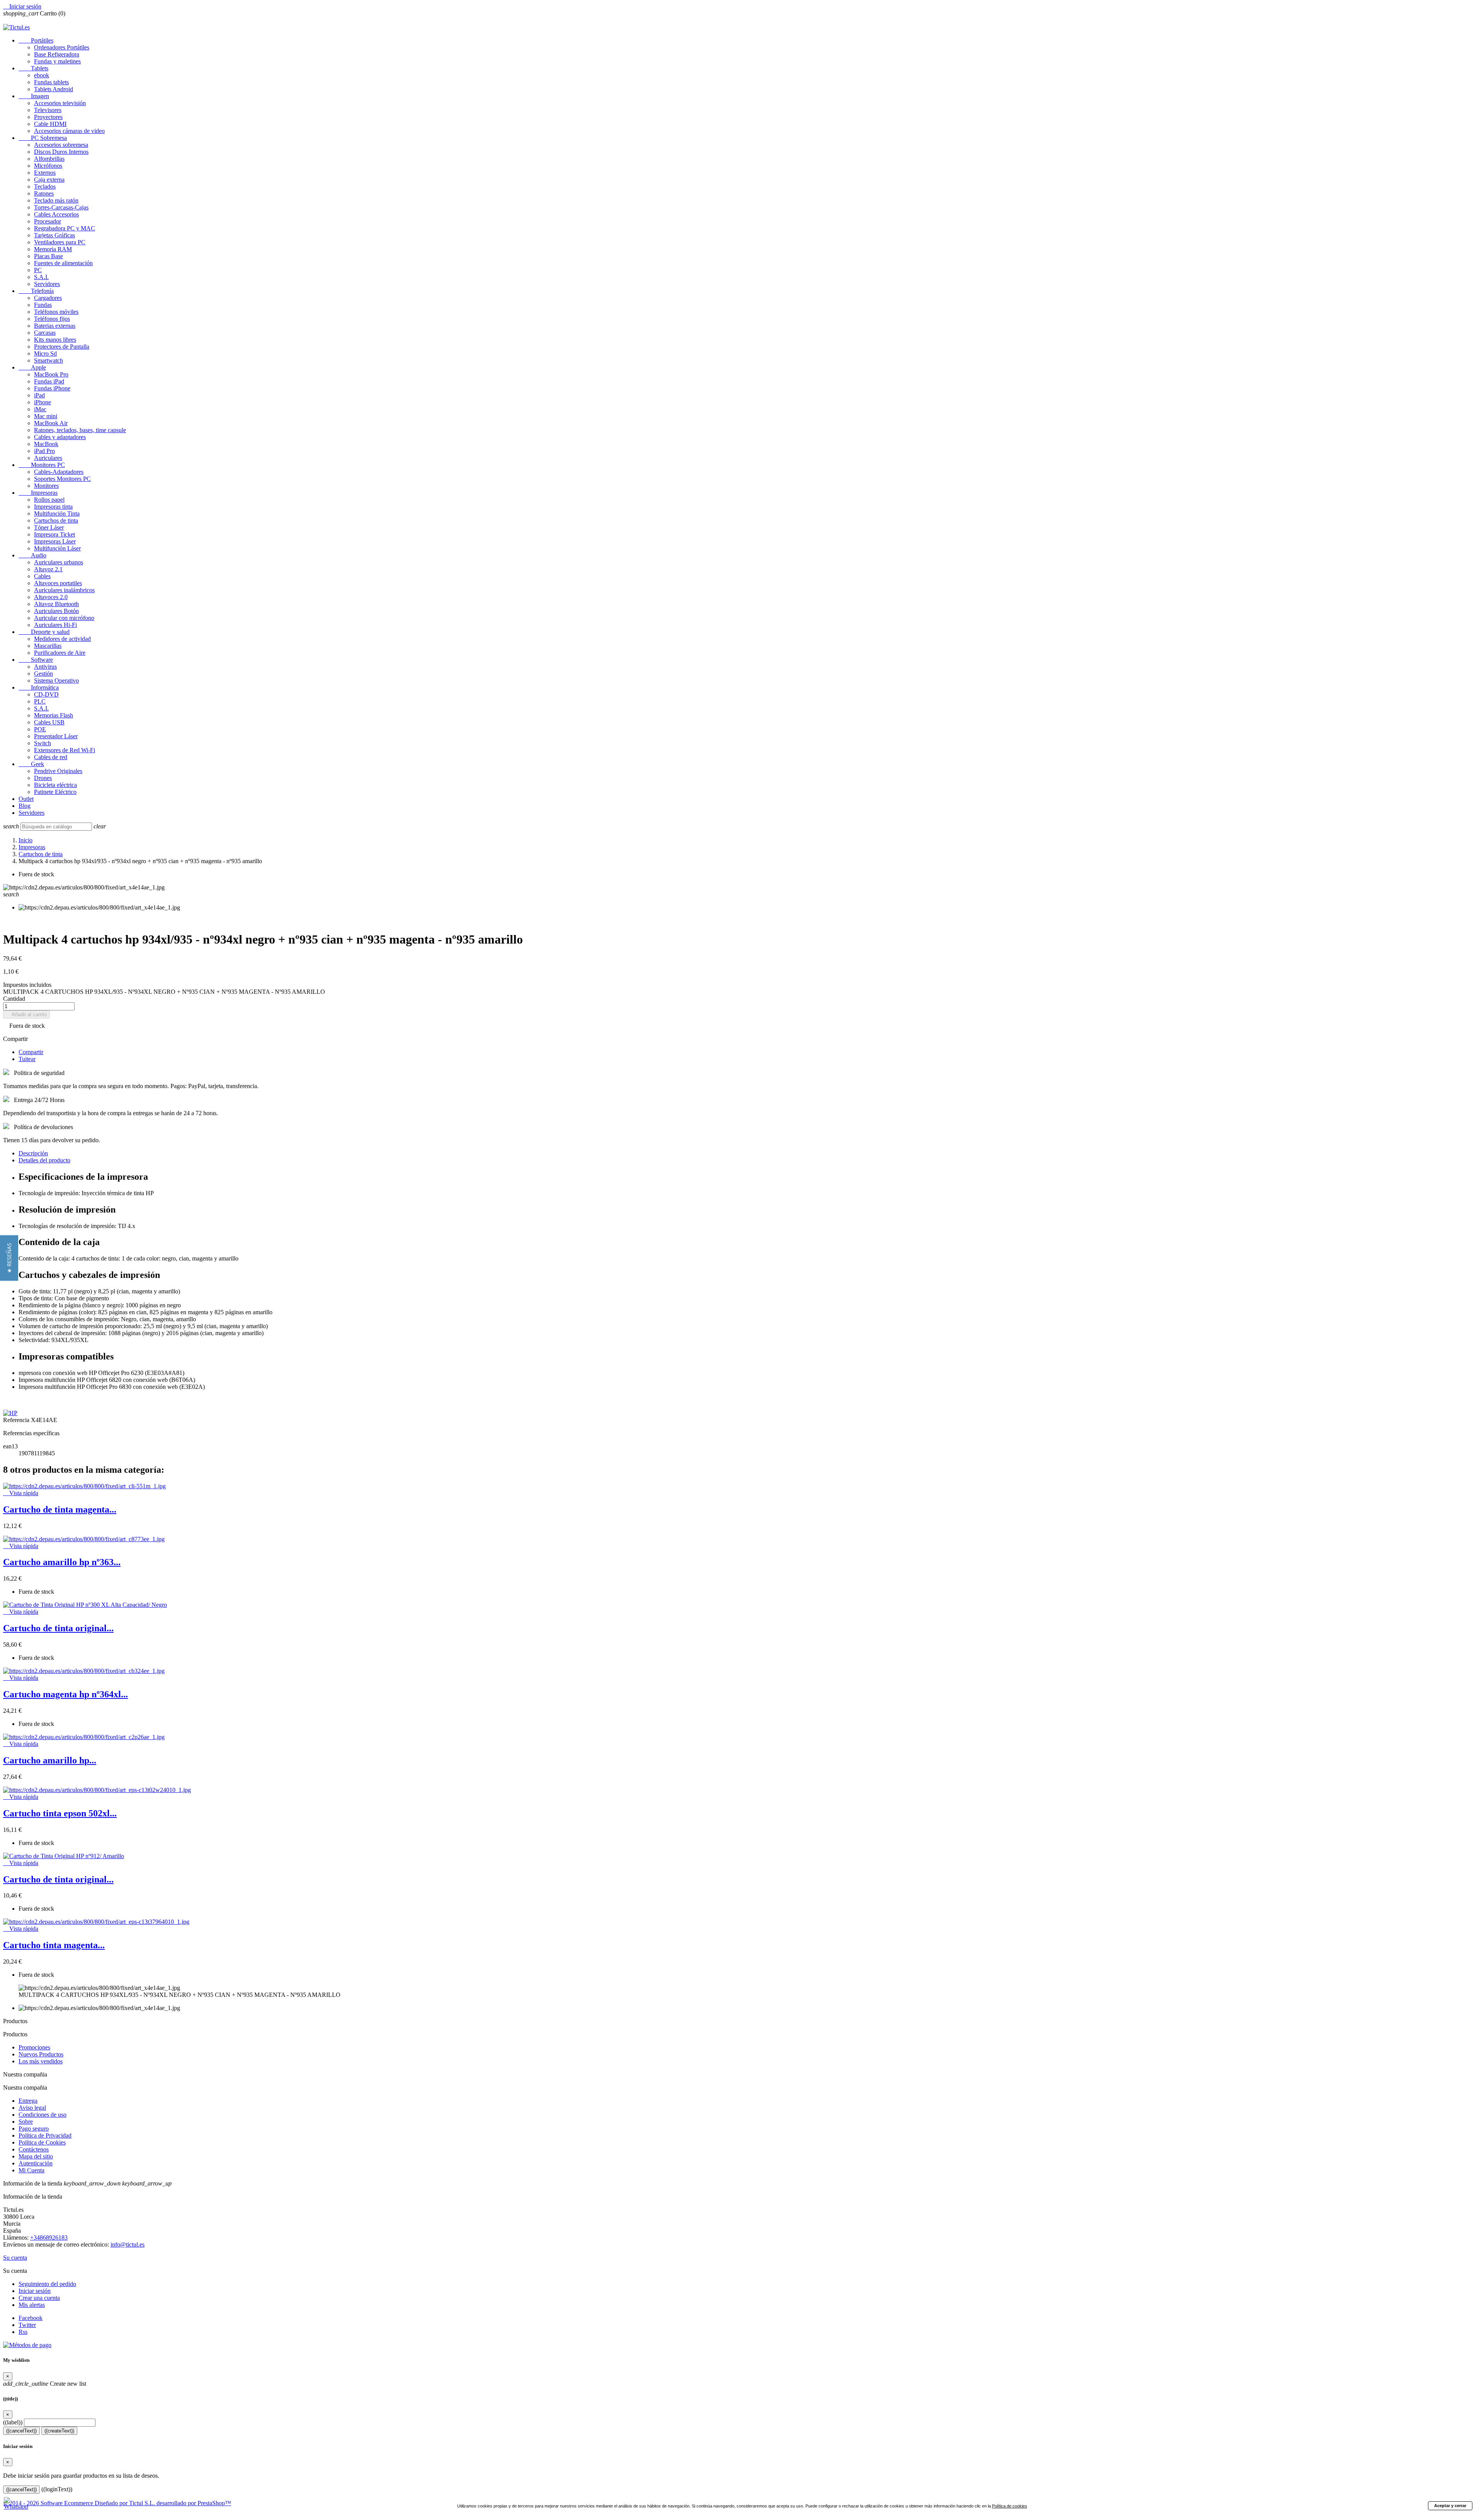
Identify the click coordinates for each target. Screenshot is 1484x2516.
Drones (43, 778)
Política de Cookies (42, 2142)
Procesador (48, 221)
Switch (43, 743)
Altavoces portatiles (58, 583)
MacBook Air (51, 423)
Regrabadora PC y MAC (65, 228)
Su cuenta (15, 2258)
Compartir (31, 1052)
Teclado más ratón (56, 200)
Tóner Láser (49, 527)
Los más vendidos (41, 2061)
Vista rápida (21, 1493)
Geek (31, 764)
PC (38, 270)
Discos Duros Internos (61, 152)
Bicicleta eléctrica (55, 785)
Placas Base (49, 256)
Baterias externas (55, 326)
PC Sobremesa (43, 138)
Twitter (27, 2325)
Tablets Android (54, 89)
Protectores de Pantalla (62, 347)
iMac (40, 409)
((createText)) (59, 2431)
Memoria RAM (53, 249)
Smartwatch (49, 360)
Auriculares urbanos (59, 562)
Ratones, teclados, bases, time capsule (80, 430)
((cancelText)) (21, 2431)
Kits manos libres (55, 340)
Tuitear (27, 1059)
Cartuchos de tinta (56, 520)
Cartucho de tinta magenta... (60, 1509)
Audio (32, 555)
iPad (39, 395)
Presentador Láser (56, 736)
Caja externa (49, 180)
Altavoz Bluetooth (56, 604)
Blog (25, 806)
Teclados (45, 187)
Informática (39, 687)
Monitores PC (42, 465)
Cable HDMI (50, 124)
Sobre (26, 2122)
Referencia (17, 1420)
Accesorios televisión (60, 103)
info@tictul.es (128, 2244)
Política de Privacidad (45, 2135)
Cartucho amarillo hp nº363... (62, 1562)
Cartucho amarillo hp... (50, 1760)
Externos (45, 173)
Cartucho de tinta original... (58, 1628)
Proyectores (48, 117)
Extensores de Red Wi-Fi (65, 750)
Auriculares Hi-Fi (55, 625)
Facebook (31, 2318)
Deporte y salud (44, 632)
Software (36, 660)
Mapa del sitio (36, 2156)
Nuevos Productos (41, 2054)
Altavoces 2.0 (51, 597)
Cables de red (51, 757)
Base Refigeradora (57, 54)
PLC (40, 701)
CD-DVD (46, 694)
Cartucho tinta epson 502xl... (60, 1813)
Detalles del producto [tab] (44, 1160)
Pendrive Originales (58, 771)
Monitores (46, 486)
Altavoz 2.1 (48, 569)
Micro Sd (45, 353)
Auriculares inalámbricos (64, 590)
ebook (42, 75)
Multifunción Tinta (57, 514)
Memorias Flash (54, 715)
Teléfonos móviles (56, 312)
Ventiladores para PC (60, 242)
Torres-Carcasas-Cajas (61, 207)
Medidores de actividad (62, 639)
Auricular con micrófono (64, 618)
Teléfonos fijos (52, 319)
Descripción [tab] (33, 1153)
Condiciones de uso (43, 2115)
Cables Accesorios (56, 214)
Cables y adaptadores (60, 437)
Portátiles (36, 40)
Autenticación (36, 2163)
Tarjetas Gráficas (54, 235)
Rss (23, 2332)
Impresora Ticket (54, 534)
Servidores (47, 284)
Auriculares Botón (56, 611)
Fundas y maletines (57, 61)
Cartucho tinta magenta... (54, 1945)
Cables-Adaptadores (59, 472)
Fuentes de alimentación (63, 263)
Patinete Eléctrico (55, 792)
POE (40, 729)
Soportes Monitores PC (62, 479)
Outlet (26, 799)
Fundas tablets (51, 82)
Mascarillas (48, 646)
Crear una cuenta (39, 2298)
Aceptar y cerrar (1450, 2506)
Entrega (28, 2101)
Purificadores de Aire (60, 653)
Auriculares (48, 458)
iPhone (43, 402)
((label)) (13, 2422)
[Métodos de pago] (27, 2345)
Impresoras (38, 493)
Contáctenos (34, 2149)
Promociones (34, 2047)
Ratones (44, 193)
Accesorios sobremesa (61, 145)
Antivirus (45, 667)
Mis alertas (32, 2305)
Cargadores (48, 298)
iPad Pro (44, 451)
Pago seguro (34, 2128)
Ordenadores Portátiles (62, 47)
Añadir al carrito (26, 1014)
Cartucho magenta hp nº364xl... (66, 1694)
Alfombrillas (49, 159)
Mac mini (46, 416)
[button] (9, 1258)
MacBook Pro (51, 374)
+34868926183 (49, 2237)
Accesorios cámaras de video (69, 131)
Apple (32, 367)
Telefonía (36, 291)
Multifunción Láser (57, 548)
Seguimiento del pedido (47, 2284)
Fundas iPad (49, 381)
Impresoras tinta (53, 507)
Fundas (43, 305)
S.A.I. (41, 277)
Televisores (48, 110)
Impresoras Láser (55, 541)
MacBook (46, 444)
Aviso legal (32, 2108)
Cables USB (49, 722)
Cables (42, 576)
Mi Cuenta (31, 2170)
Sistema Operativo (56, 681)
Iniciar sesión (35, 2291)
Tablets (33, 68)
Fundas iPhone (52, 388)
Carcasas (45, 333)
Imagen (34, 96)
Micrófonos (48, 166)
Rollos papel (49, 500)
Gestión (43, 674)
